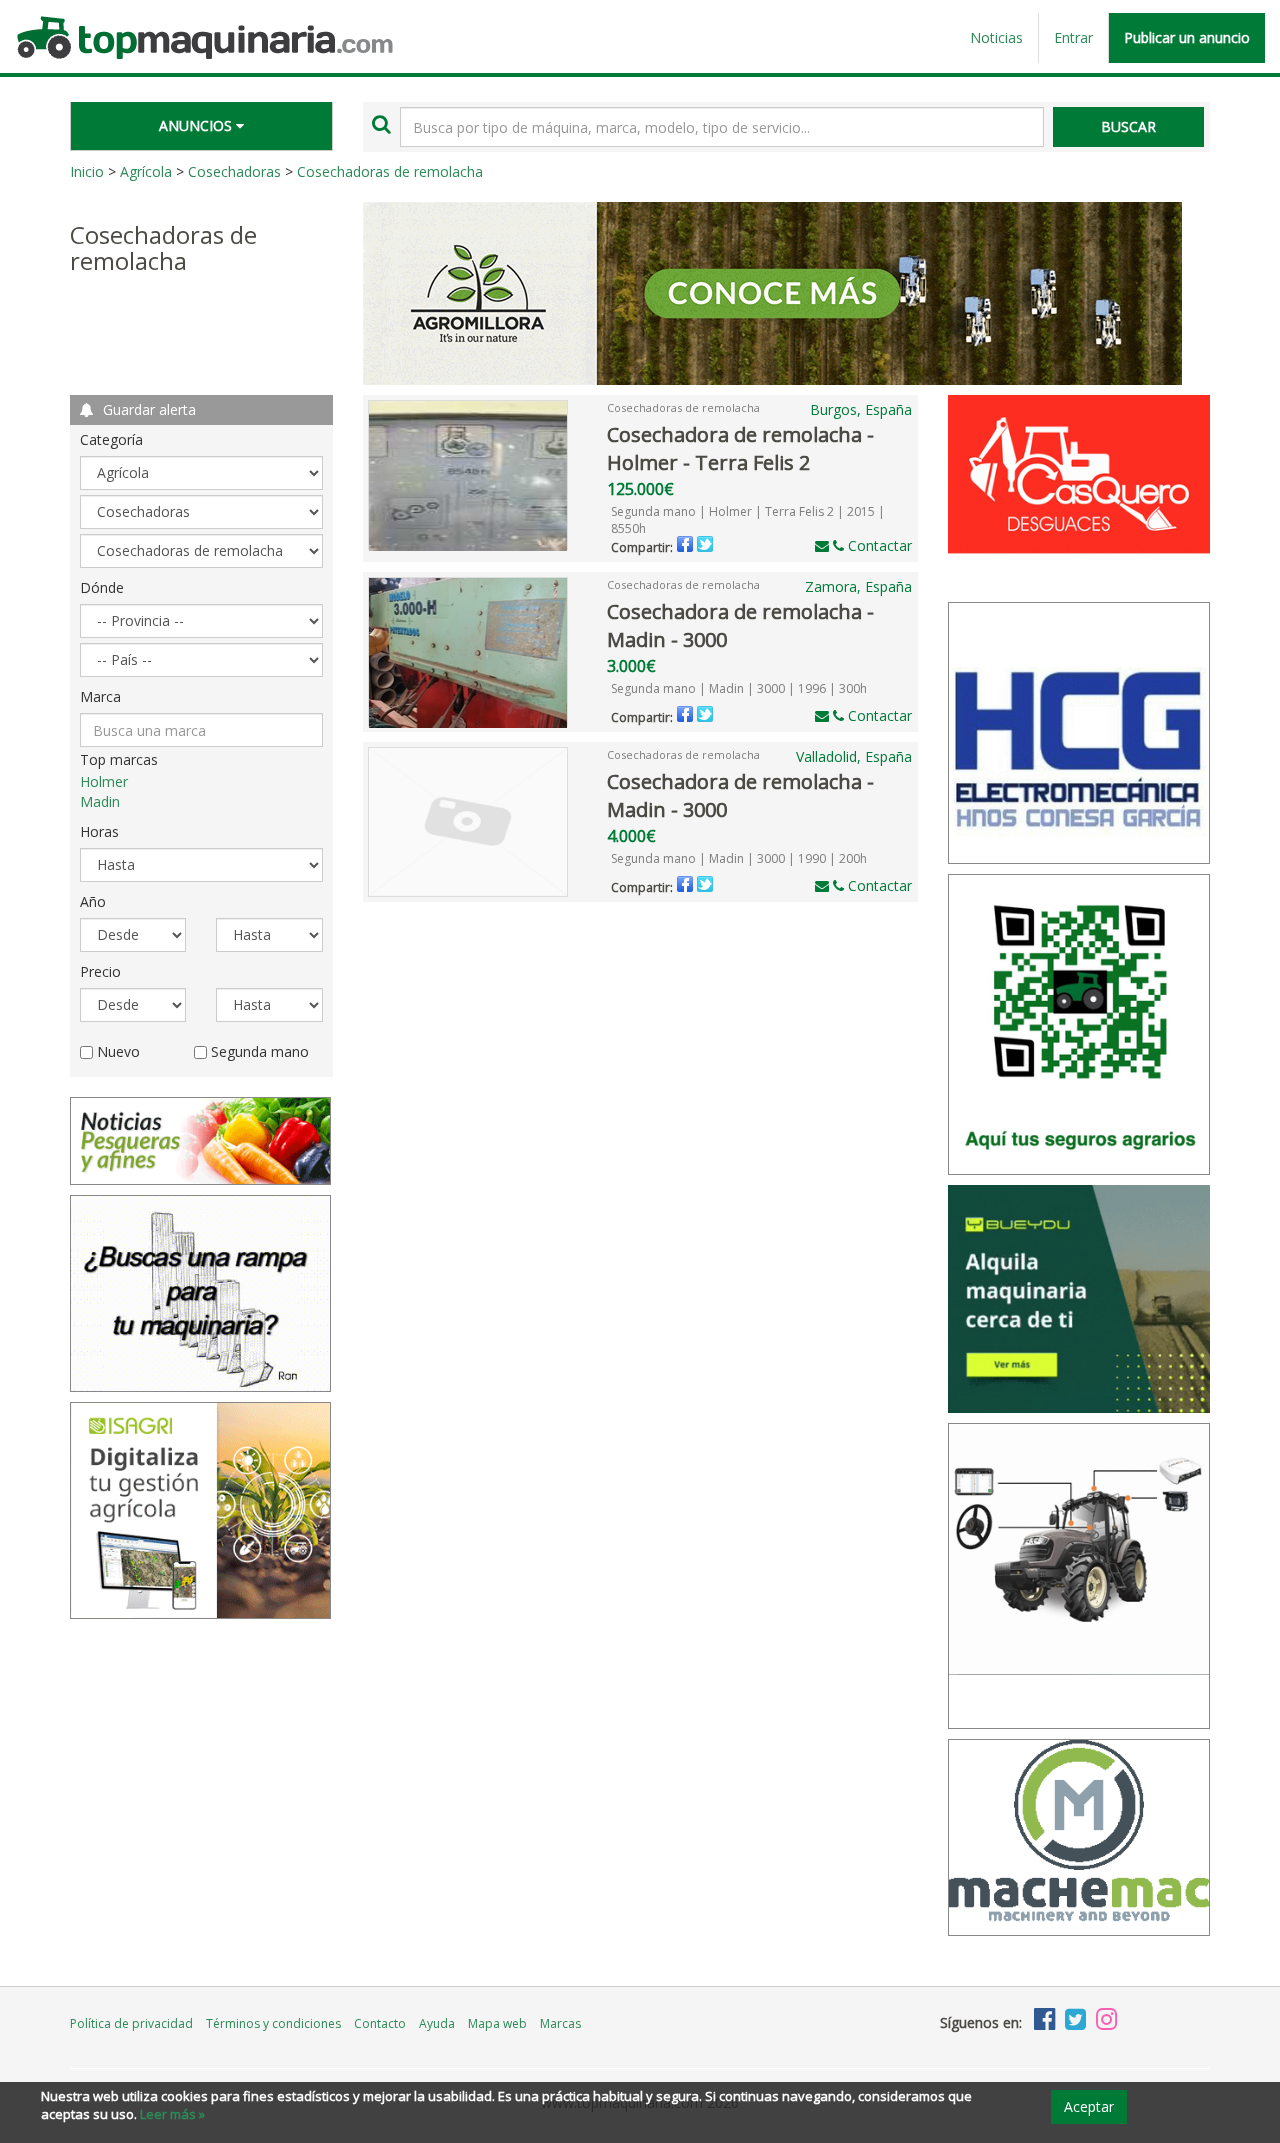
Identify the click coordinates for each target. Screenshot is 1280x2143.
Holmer (104, 781)
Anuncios (197, 125)
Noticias (996, 37)
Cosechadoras (234, 171)
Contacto (380, 2023)
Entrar (1073, 37)
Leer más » (172, 2114)
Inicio (87, 171)
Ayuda (437, 2023)
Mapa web (497, 2023)
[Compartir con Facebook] (685, 544)
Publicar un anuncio (1187, 37)
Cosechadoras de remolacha (390, 171)
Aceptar (1089, 2106)
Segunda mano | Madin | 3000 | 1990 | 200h (739, 858)
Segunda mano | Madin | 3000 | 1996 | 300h (739, 688)
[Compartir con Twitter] (705, 544)
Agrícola (146, 171)
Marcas (560, 2023)
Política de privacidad (131, 2023)
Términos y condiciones (273, 2023)
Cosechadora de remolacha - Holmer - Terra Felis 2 (740, 449)
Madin (100, 801)
